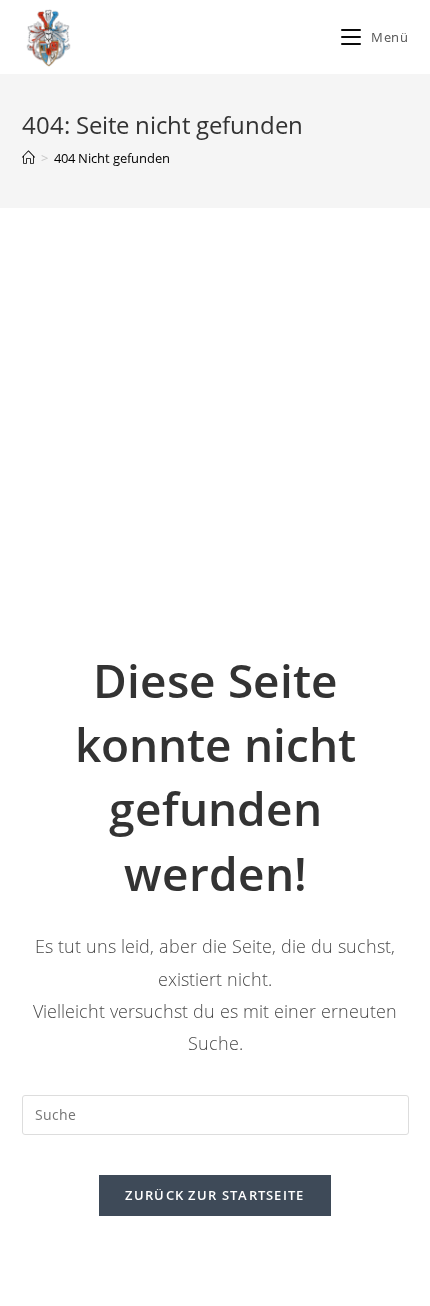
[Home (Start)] (28, 158)
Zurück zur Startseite (214, 1195)
